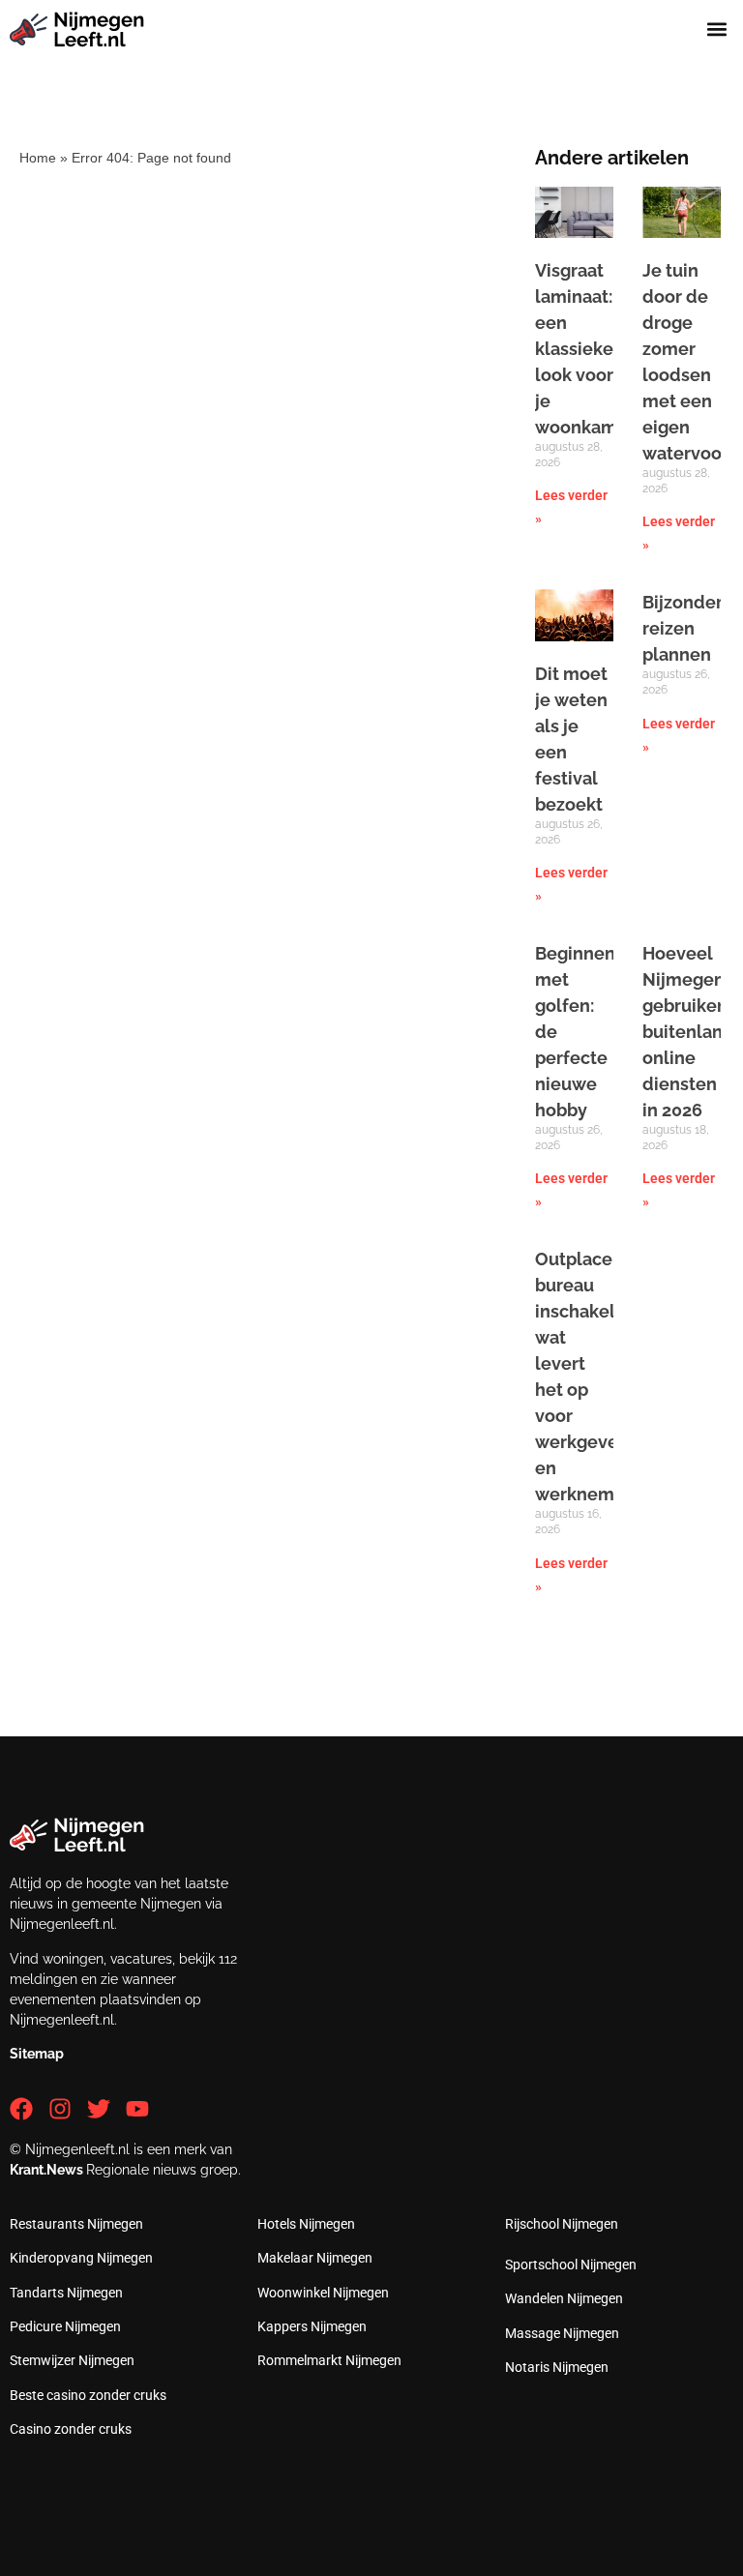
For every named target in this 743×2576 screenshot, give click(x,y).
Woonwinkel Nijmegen (323, 2293)
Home (38, 158)
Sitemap (37, 2054)
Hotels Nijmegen (306, 2224)
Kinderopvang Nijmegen (81, 2258)
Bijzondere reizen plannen (688, 628)
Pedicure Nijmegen (65, 2326)
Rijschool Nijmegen (562, 2224)
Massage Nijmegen (562, 2333)
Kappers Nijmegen (312, 2326)
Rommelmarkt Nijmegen (329, 2360)
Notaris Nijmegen (557, 2367)
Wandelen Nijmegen (564, 2298)
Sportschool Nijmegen (571, 2265)
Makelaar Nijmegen (315, 2258)
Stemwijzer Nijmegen (72, 2360)
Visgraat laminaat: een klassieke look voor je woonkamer (585, 349)
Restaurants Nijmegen (76, 2224)
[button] (717, 30)
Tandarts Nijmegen (66, 2293)
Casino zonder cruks (71, 2429)
